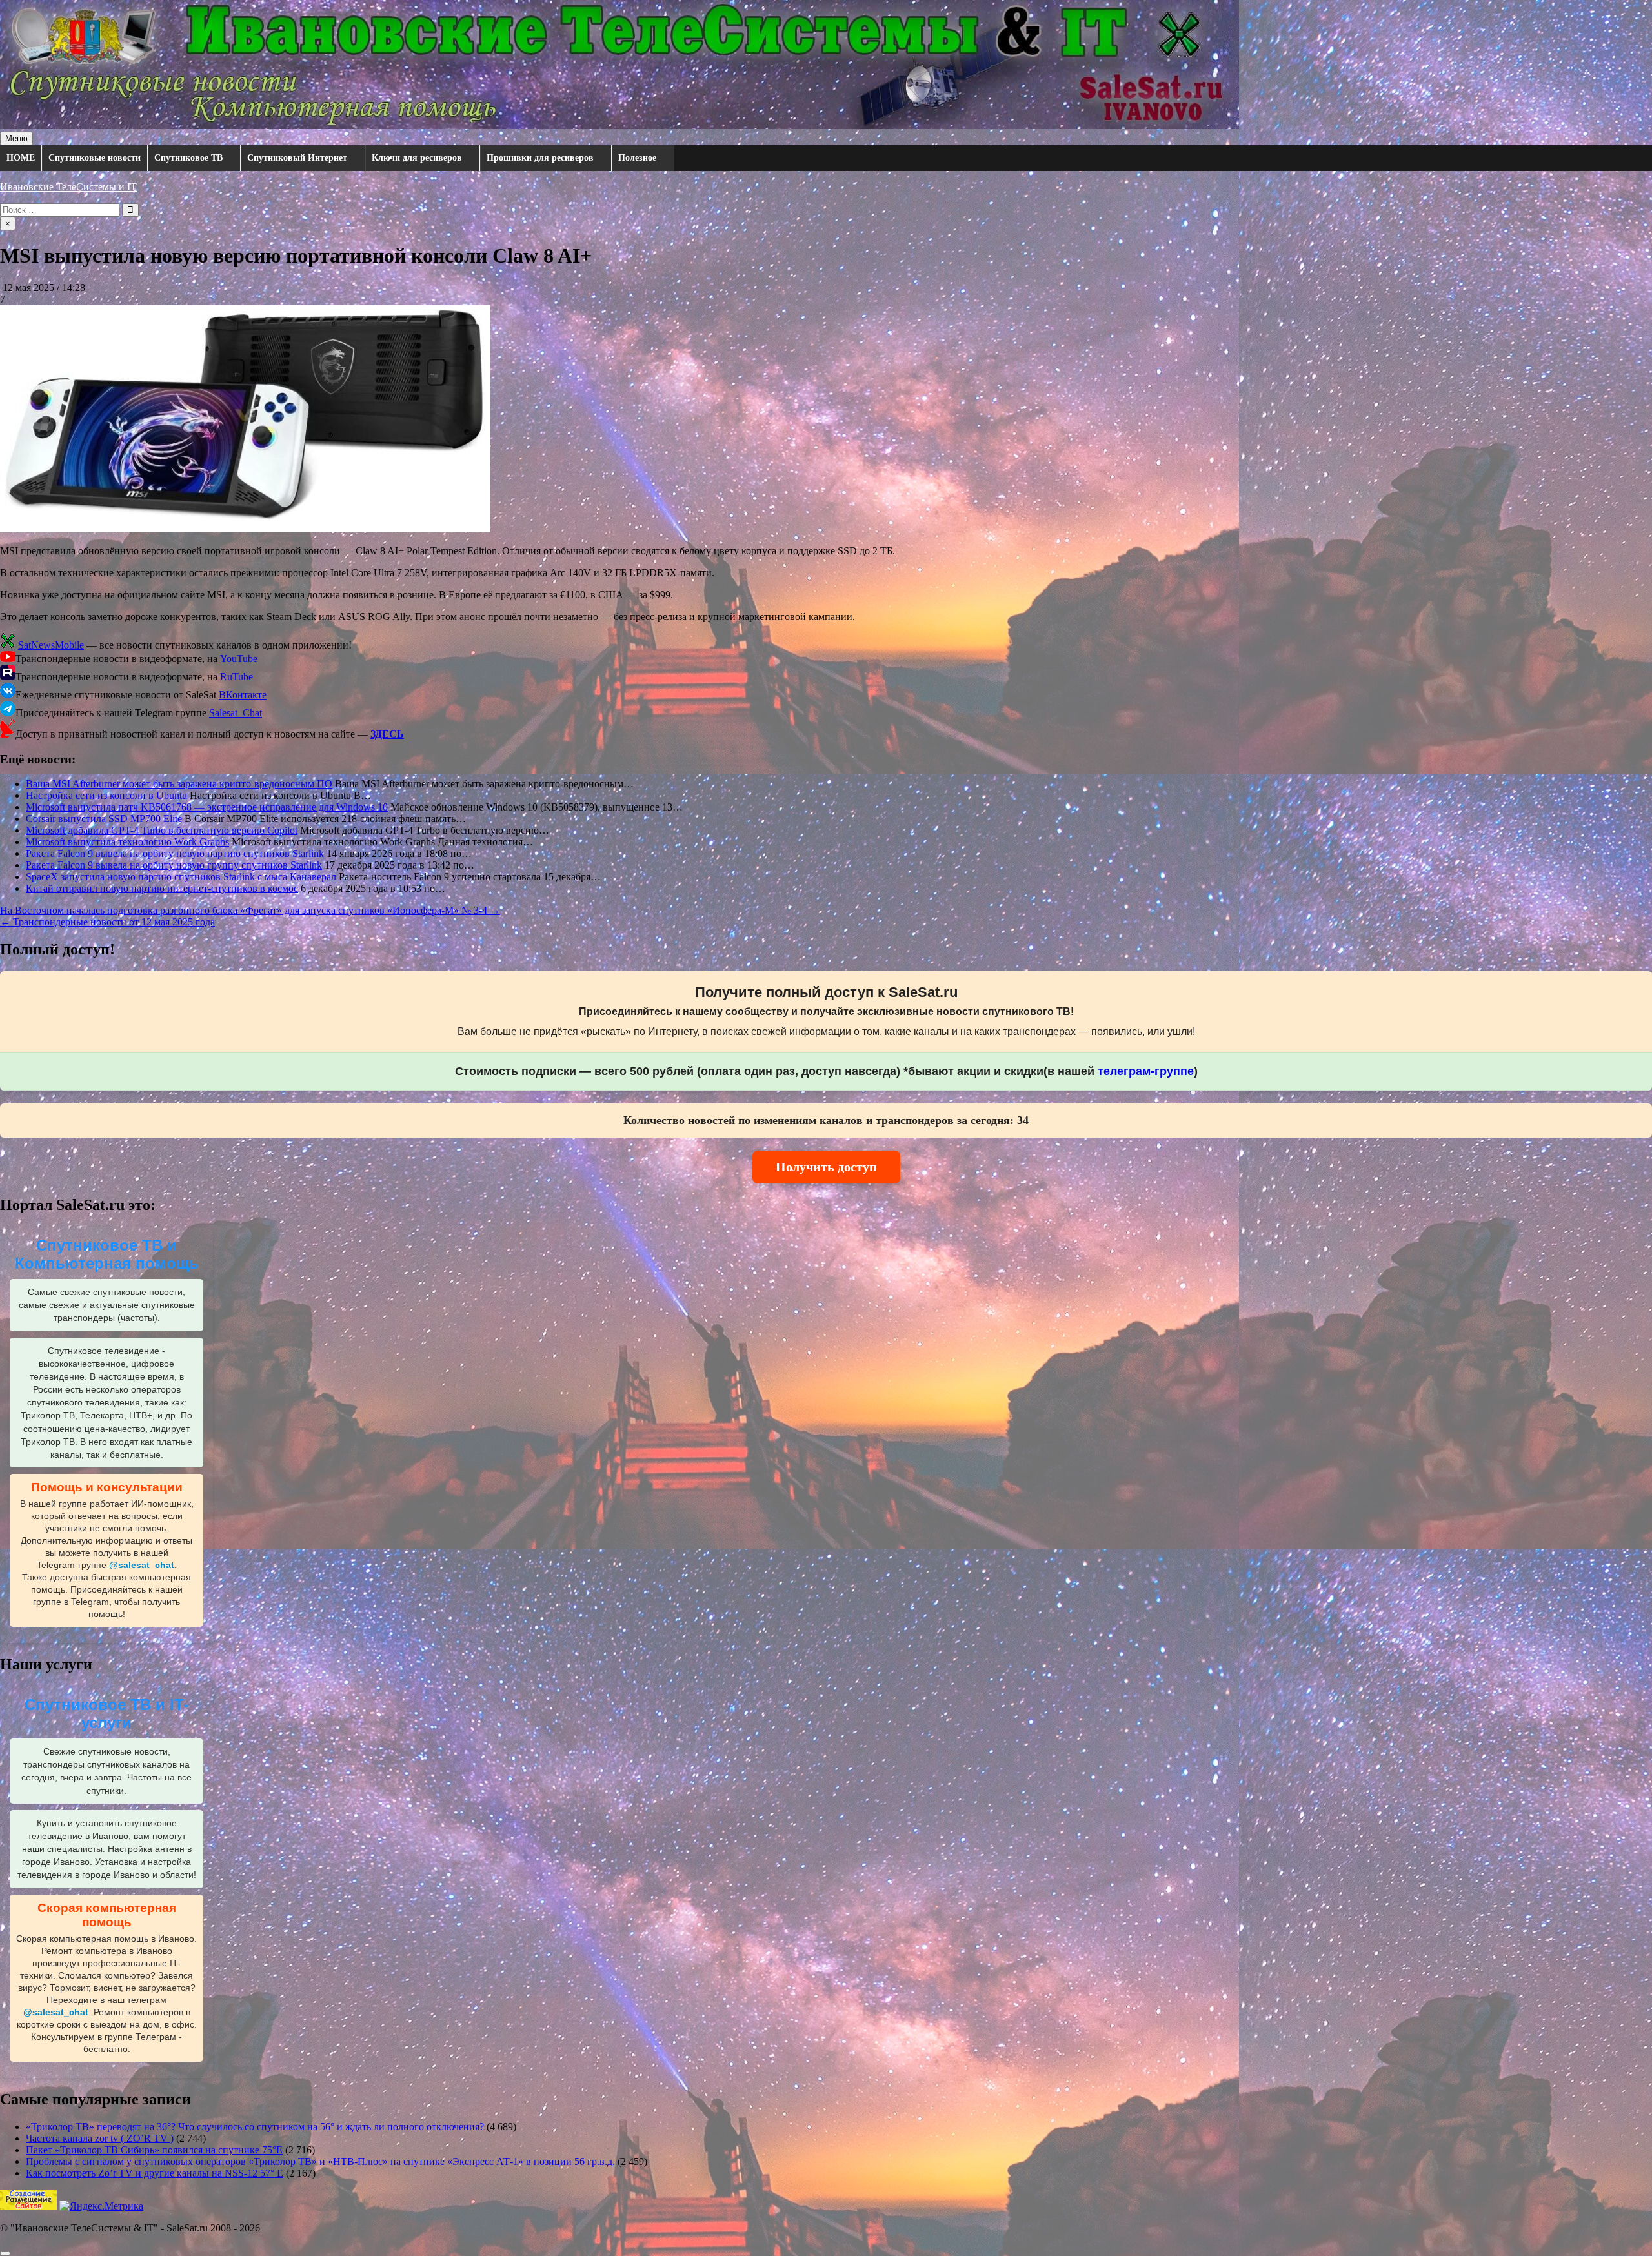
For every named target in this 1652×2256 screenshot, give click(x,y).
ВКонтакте (243, 695)
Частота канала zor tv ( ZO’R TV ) (100, 2138)
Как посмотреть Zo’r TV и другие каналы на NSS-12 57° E (155, 2173)
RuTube (237, 677)
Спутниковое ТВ (188, 158)
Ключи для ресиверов (417, 158)
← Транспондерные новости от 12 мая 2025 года (107, 922)
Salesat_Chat (236, 713)
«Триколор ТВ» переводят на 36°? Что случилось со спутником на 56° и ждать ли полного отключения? (255, 2127)
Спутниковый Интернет (297, 158)
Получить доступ (826, 1167)
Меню (16, 138)
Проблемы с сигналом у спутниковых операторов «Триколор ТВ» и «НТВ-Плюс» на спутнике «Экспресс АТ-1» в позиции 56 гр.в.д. (320, 2161)
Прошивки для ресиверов (540, 158)
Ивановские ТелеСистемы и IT (68, 187)
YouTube (239, 659)
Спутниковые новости (95, 158)
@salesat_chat (142, 1565)
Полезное (637, 158)
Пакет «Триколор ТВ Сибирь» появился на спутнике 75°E (154, 2150)
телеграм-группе (1146, 1071)
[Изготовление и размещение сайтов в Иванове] (28, 2206)
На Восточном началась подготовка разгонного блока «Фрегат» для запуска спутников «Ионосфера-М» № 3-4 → (250, 910)
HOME (21, 158)
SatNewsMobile (51, 645)
